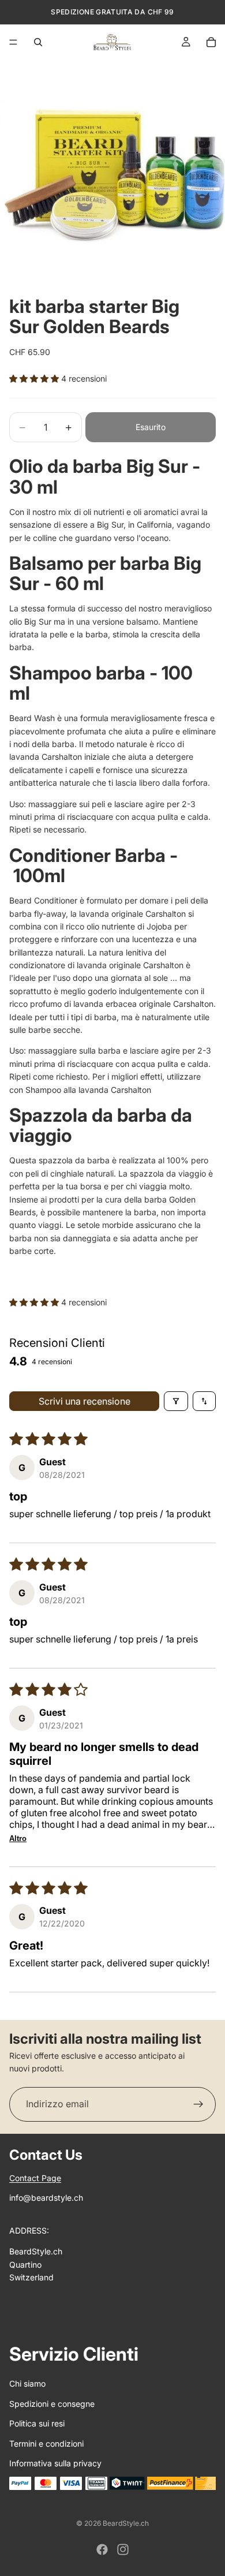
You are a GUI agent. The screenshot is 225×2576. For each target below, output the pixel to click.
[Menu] (13, 42)
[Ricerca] (38, 42)
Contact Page (35, 2178)
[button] (35, 378)
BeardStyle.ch (126, 2523)
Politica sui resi (37, 2423)
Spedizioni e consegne (52, 2404)
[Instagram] (123, 2549)
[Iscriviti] (198, 2104)
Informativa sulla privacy (55, 2463)
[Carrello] (211, 42)
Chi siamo (27, 2383)
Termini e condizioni (46, 2444)
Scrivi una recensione (85, 1401)
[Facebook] (102, 2549)
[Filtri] (176, 1401)
